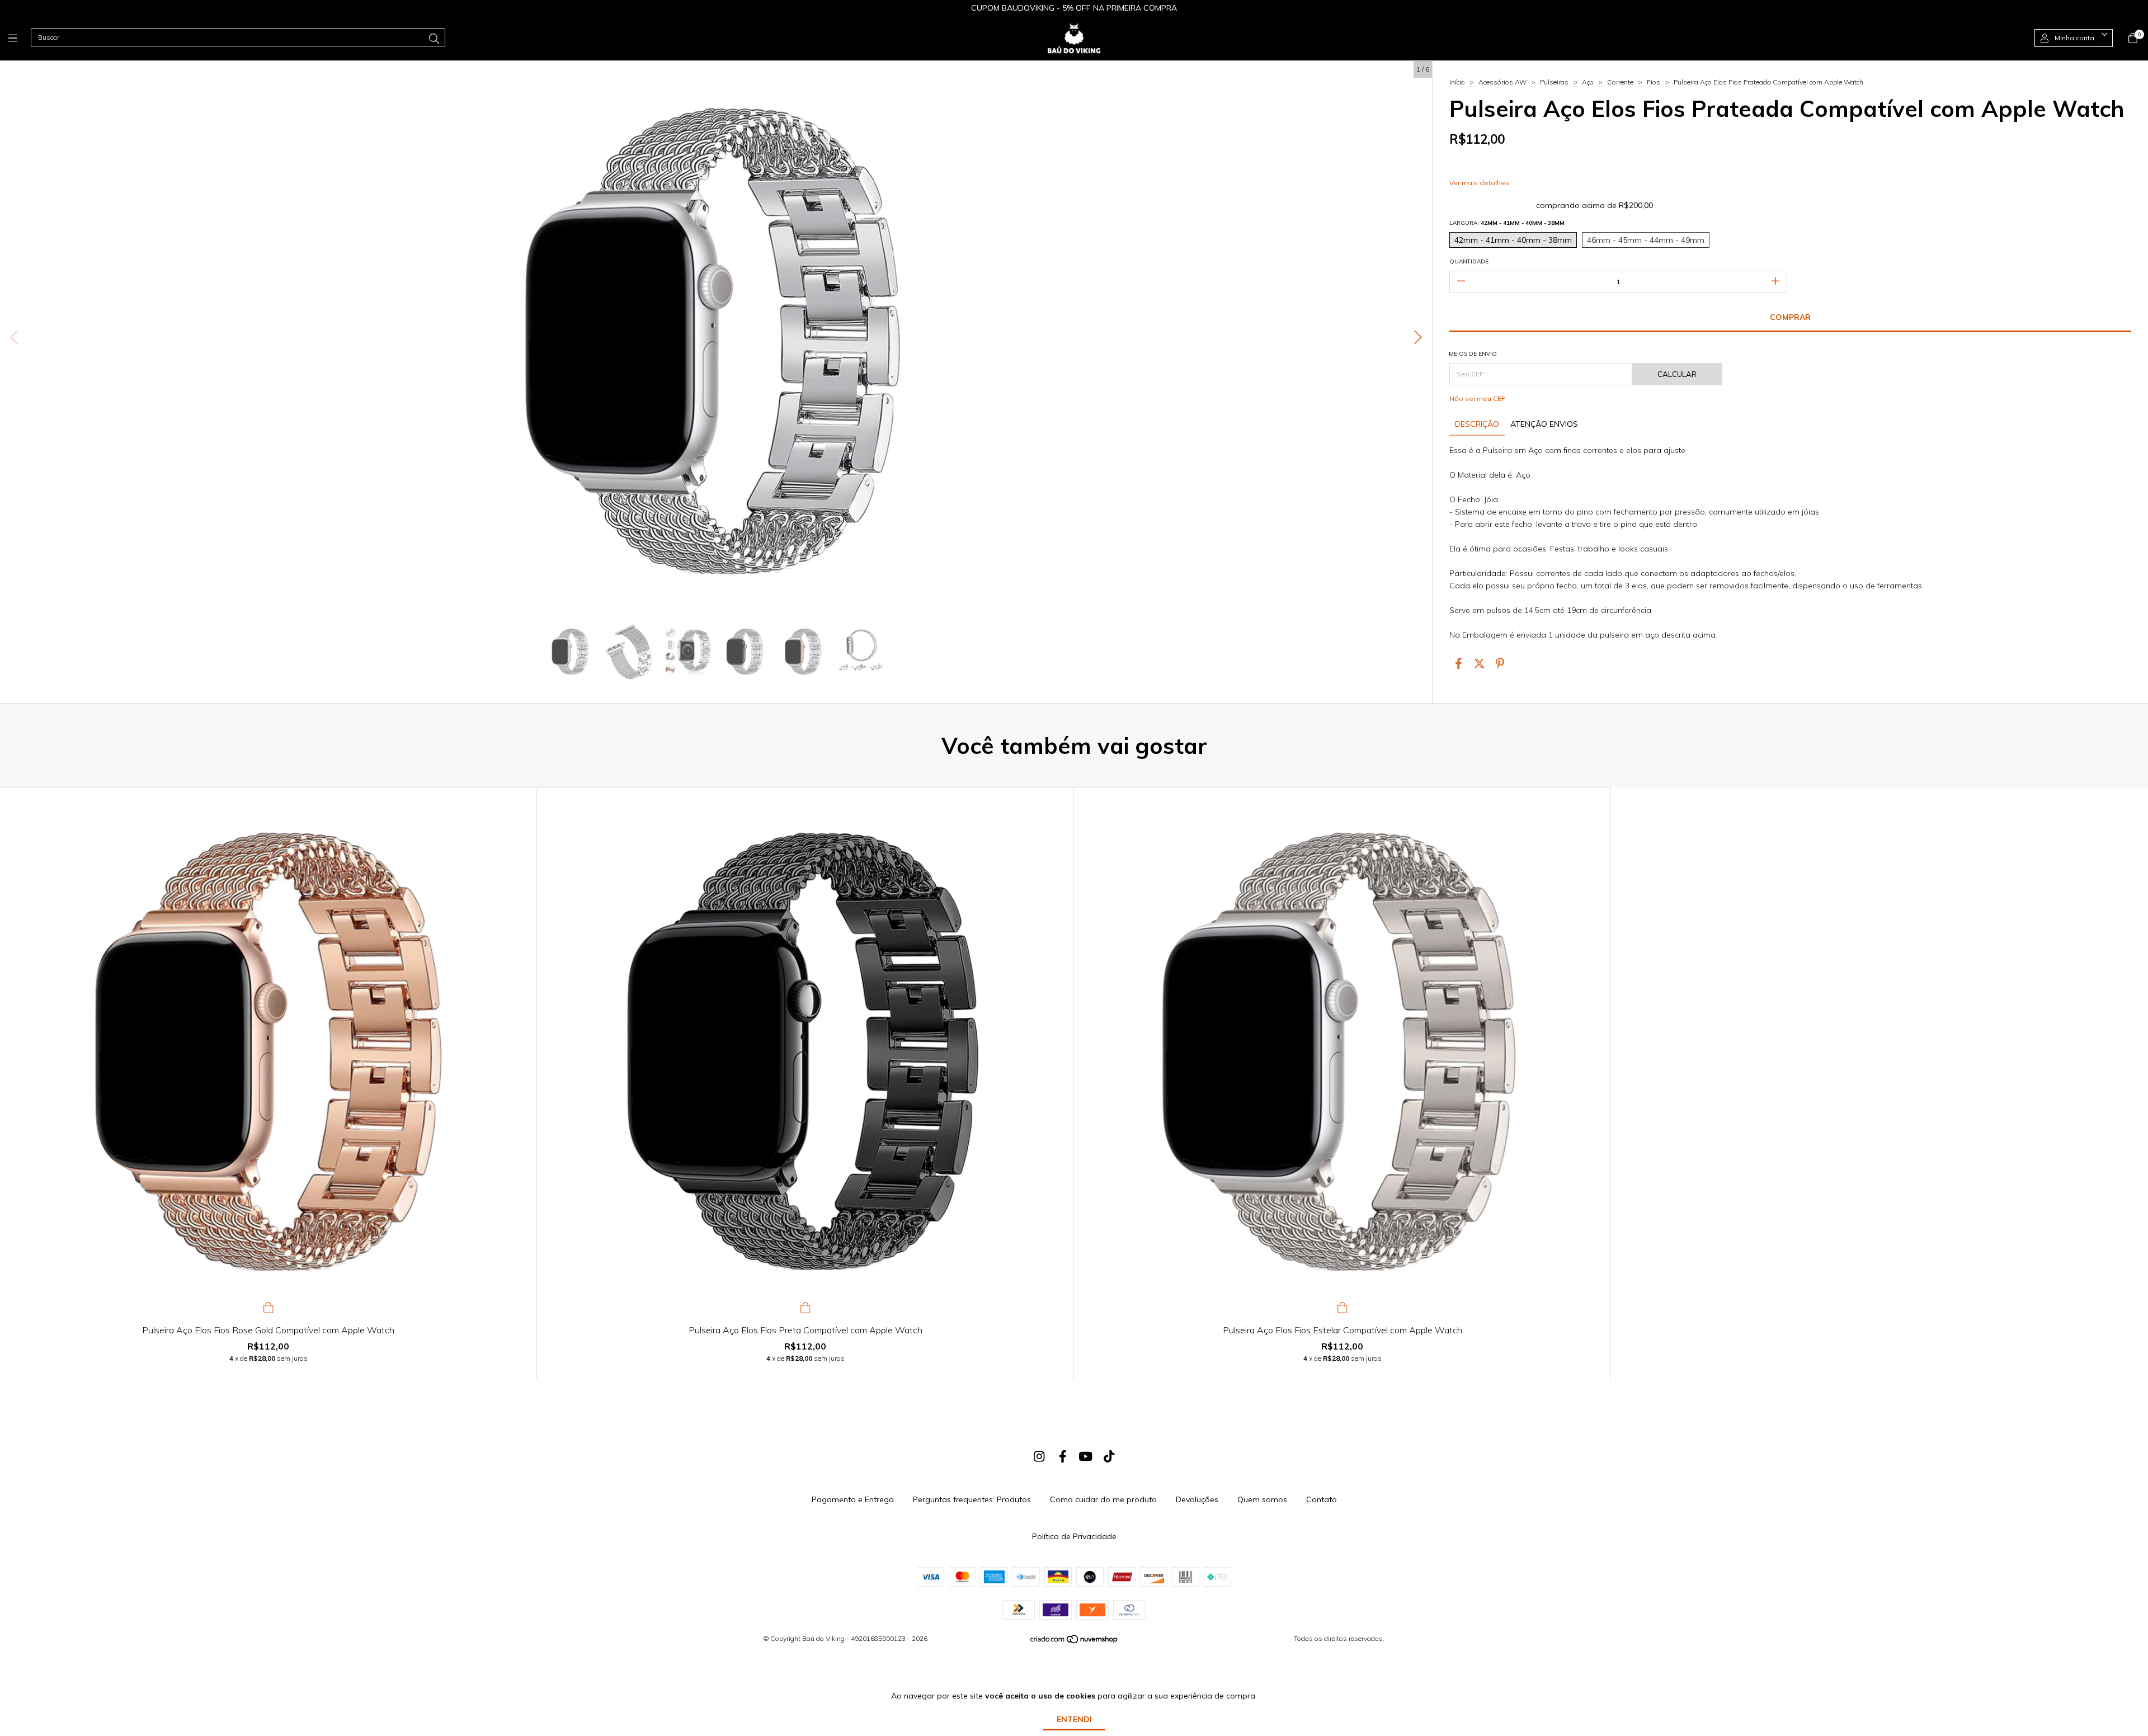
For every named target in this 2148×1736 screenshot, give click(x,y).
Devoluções (1197, 1499)
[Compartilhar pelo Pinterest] (1500, 664)
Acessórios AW (1502, 82)
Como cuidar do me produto (1103, 1499)
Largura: (1507, 223)
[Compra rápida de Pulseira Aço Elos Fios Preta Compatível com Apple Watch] (805, 1306)
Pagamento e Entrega (853, 1499)
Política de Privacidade (1074, 1536)
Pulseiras (1554, 82)
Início (1457, 82)
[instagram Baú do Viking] (1039, 1456)
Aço (1588, 82)
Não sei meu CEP (1478, 398)
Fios (1654, 82)
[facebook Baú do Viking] (1063, 1456)
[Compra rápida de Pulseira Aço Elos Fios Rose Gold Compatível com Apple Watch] (268, 1306)
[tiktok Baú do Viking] (1109, 1456)
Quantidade (1469, 261)
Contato (1322, 1499)
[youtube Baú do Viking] (1086, 1456)
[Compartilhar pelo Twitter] (1479, 664)
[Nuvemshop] (1075, 1642)
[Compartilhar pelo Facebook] (1459, 664)
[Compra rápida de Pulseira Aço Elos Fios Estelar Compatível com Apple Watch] (1342, 1306)
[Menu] (20, 38)
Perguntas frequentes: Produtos (972, 1499)
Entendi (1074, 1719)
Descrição (1477, 424)
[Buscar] (434, 39)
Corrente (1620, 82)
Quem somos (1262, 1499)
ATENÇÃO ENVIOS (1544, 424)
